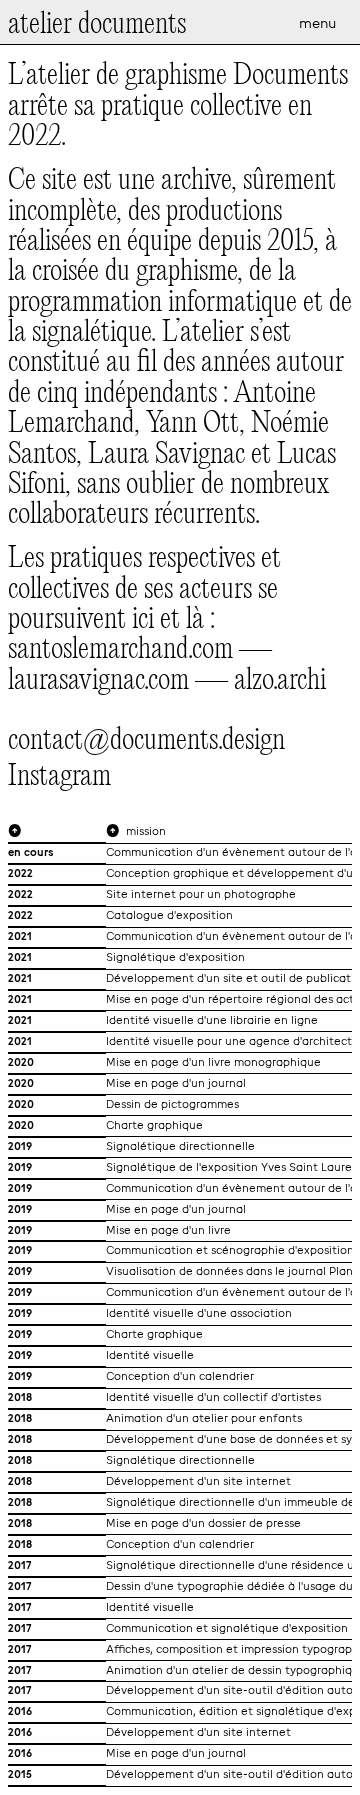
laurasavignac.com (98, 681)
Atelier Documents (97, 25)
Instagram (59, 778)
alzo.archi (280, 681)
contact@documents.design (146, 741)
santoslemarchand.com (120, 650)
